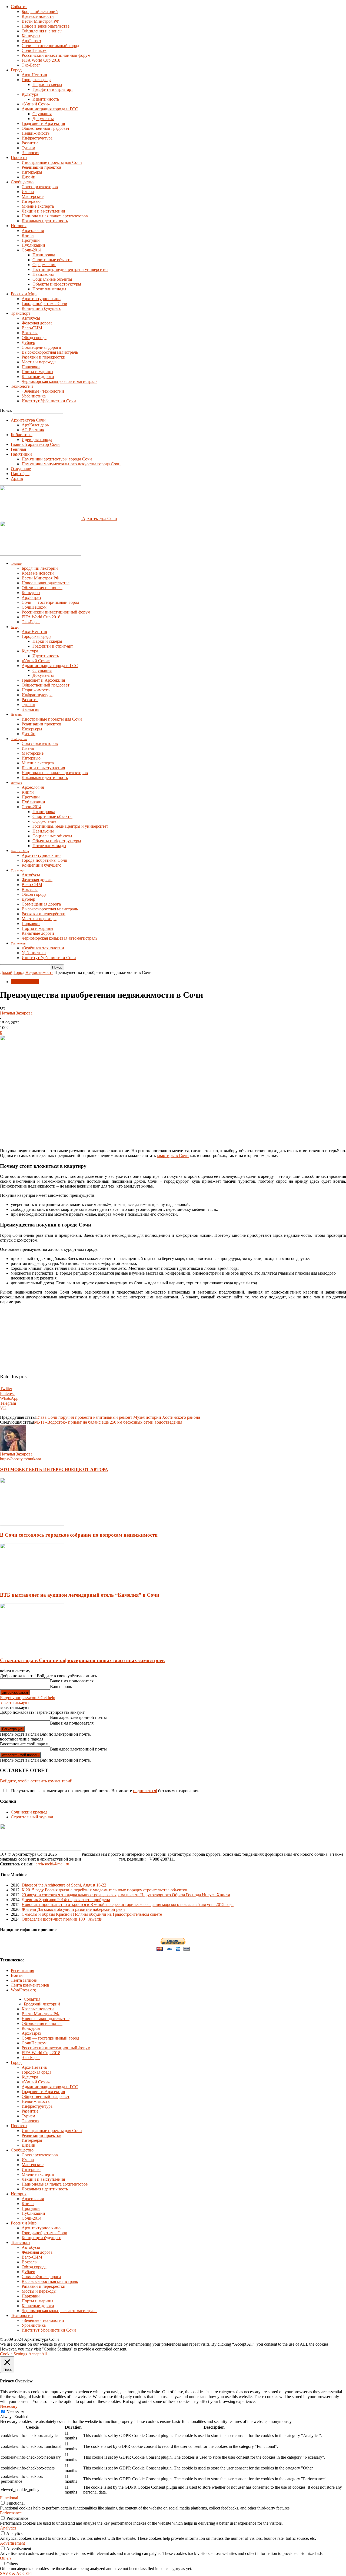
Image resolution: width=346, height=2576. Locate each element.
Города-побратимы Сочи (44, 304)
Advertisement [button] (12, 2543)
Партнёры (20, 474)
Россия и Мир (24, 294)
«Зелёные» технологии (43, 391)
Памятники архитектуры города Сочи (57, 459)
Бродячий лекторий (40, 11)
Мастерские (33, 196)
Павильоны (43, 274)
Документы (43, 119)
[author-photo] (13, 1449)
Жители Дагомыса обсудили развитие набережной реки (73, 1909)
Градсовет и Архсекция (43, 123)
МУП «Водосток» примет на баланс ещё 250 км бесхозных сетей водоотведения (108, 1422)
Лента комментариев (30, 1985)
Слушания (42, 114)
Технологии (22, 386)
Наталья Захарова (16, 1013)
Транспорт (21, 313)
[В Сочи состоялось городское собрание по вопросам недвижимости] (32, 1524)
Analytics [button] (8, 2528)
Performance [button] (11, 2513)
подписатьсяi (145, 1791)
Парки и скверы (47, 84)
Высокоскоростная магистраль (50, 352)
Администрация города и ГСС (50, 109)
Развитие (30, 143)
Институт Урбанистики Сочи (49, 401)
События (19, 7)
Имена (28, 192)
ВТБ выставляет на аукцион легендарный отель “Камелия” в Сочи (80, 1595)
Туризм (28, 148)
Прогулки (31, 240)
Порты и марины (37, 372)
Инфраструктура (37, 138)
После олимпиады (49, 289)
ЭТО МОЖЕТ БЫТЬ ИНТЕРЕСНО (36, 1469)
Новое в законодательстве (46, 26)
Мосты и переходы (39, 362)
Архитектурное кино (41, 299)
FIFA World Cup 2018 (41, 60)
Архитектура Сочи (28, 420)
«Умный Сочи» (36, 104)
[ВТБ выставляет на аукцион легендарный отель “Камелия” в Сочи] (32, 1585)
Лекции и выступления (43, 211)
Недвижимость (36, 133)
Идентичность (46, 99)
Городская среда (36, 80)
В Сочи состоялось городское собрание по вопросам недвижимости (79, 1535)
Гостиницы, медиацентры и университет (70, 269)
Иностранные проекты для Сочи (52, 162)
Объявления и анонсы (42, 31)
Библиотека (22, 435)
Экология (30, 153)
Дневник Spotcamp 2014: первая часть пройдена (66, 1900)
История (19, 226)
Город (16, 70)
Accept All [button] (38, 2354)
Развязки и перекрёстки (44, 357)
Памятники (21, 454)
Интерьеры (32, 172)
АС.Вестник (33, 430)
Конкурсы (31, 36)
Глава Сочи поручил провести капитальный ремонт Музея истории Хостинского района (118, 1417)
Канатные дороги (38, 377)
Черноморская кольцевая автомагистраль (59, 381)
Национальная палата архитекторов (55, 216)
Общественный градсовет (46, 128)
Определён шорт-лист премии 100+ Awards (62, 1919)
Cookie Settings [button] (14, 2354)
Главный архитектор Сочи (35, 444)
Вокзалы (30, 333)
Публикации (33, 245)
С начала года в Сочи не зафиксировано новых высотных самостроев (82, 1660)
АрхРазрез (31, 41)
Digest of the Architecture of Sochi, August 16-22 (64, 1885)
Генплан (19, 449)
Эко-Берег (31, 65)
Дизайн (29, 177)
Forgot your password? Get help (28, 1698)
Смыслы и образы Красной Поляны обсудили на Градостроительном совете (92, 1914)
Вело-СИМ (32, 328)
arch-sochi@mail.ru (52, 1864)
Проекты (19, 158)
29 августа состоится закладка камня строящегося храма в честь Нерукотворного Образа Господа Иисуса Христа (126, 1895)
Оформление (44, 265)
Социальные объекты (52, 279)
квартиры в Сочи (173, 1156)
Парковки (31, 367)
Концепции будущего (41, 308)
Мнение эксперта (38, 206)
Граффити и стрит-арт (53, 89)
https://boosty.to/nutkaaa (21, 1459)
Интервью (31, 201)
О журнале (21, 469)
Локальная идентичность (45, 221)
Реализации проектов (41, 167)
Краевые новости (38, 16)
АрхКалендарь (35, 425)
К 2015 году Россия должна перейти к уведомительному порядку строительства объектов (104, 1890)
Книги (28, 235)
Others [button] (6, 2558)
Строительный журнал (32, 1817)
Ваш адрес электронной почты (78, 1717)
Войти (17, 1975)
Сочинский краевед (29, 1812)
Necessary (15, 2412)
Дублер (28, 342)
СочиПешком (34, 50)
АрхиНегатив (34, 75)
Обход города (34, 338)
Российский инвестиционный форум (56, 55)
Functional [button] (9, 2498)
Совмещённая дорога (41, 347)
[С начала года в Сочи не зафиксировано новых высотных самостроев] (32, 1650)
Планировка (44, 255)
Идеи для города (37, 440)
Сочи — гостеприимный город (50, 46)
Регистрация (22, 1970)
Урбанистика (34, 396)
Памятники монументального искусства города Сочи (71, 464)
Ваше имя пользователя (72, 1681)
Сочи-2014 (31, 250)
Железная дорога (37, 323)
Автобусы (31, 318)
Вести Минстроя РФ (41, 21)
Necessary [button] (9, 2406)
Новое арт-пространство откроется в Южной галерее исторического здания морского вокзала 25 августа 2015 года (128, 1904)
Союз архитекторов (40, 187)
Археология (33, 231)
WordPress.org (23, 1990)
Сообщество (22, 182)
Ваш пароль (61, 1687)
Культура (30, 94)
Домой (6, 972)
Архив (17, 478)
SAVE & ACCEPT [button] (17, 2573)
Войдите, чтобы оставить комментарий (36, 1781)
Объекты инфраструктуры (57, 284)
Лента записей (24, 1980)
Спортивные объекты (52, 260)
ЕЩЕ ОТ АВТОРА (90, 1469)
